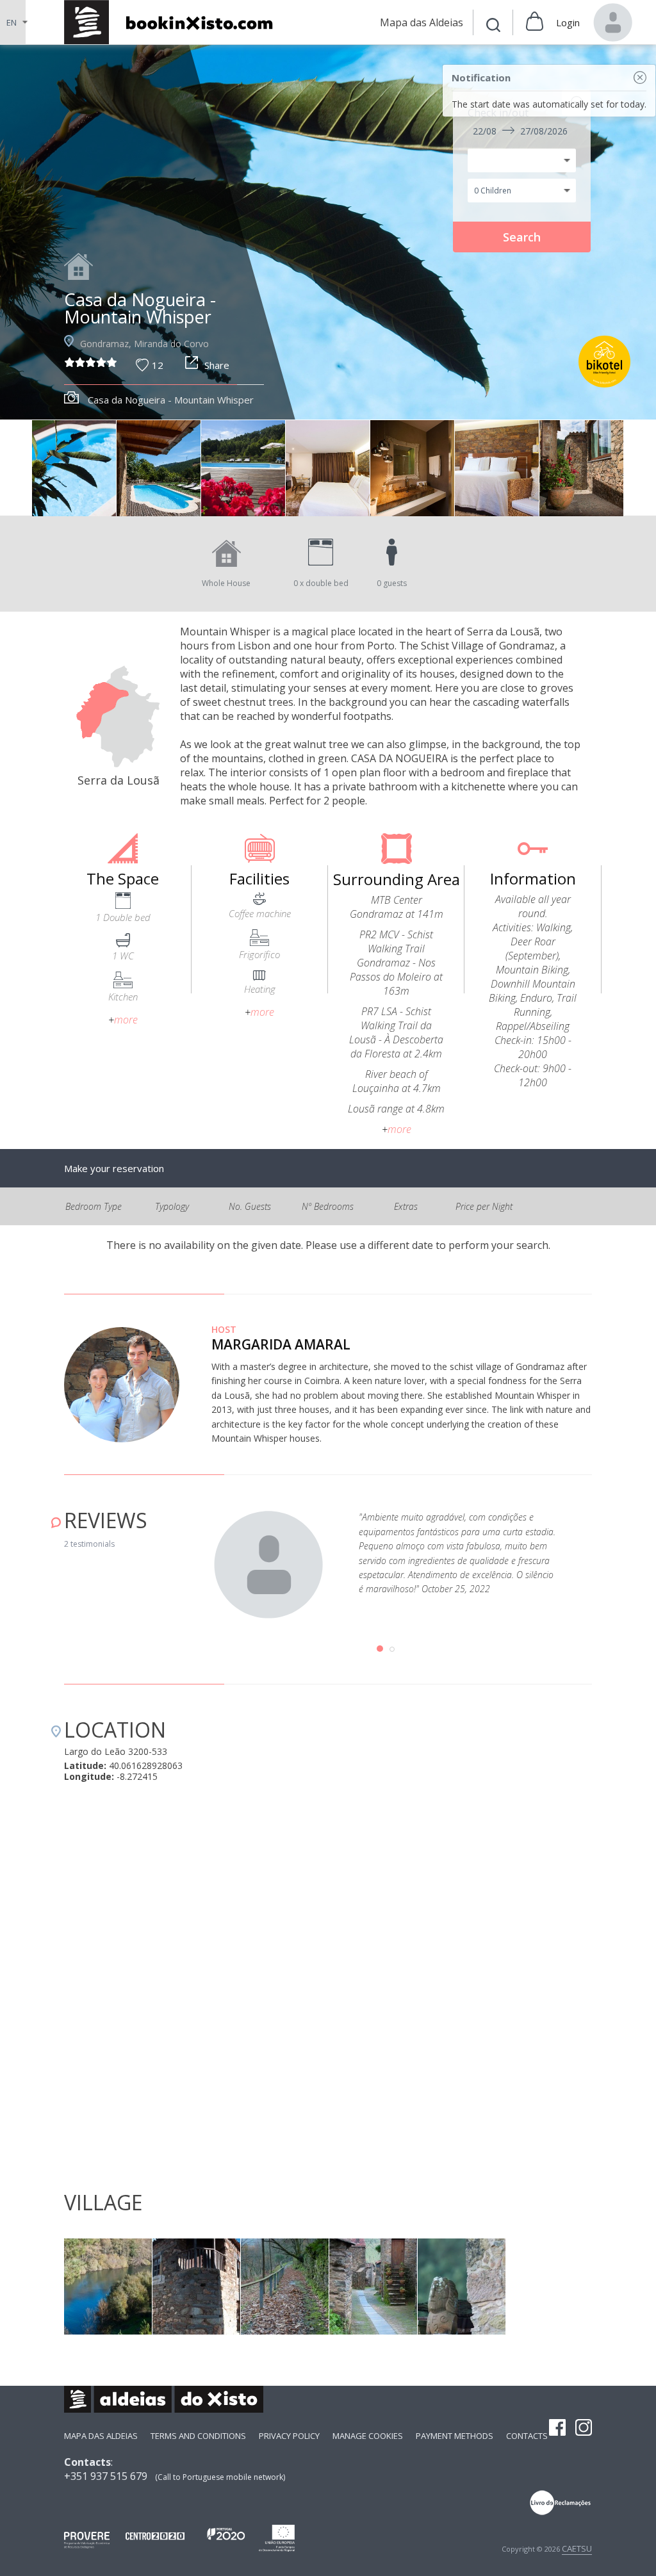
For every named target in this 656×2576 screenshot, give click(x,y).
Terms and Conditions (198, 2436)
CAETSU (577, 2548)
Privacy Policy (289, 2436)
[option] (328, 232)
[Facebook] (557, 2429)
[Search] (493, 27)
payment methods (455, 2436)
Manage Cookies (368, 2436)
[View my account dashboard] (613, 22)
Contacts (527, 2436)
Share (217, 365)
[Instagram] (584, 2429)
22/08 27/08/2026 (520, 131)
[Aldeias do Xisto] (175, 22)
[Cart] (535, 22)
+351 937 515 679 (106, 2476)
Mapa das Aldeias (101, 2436)
